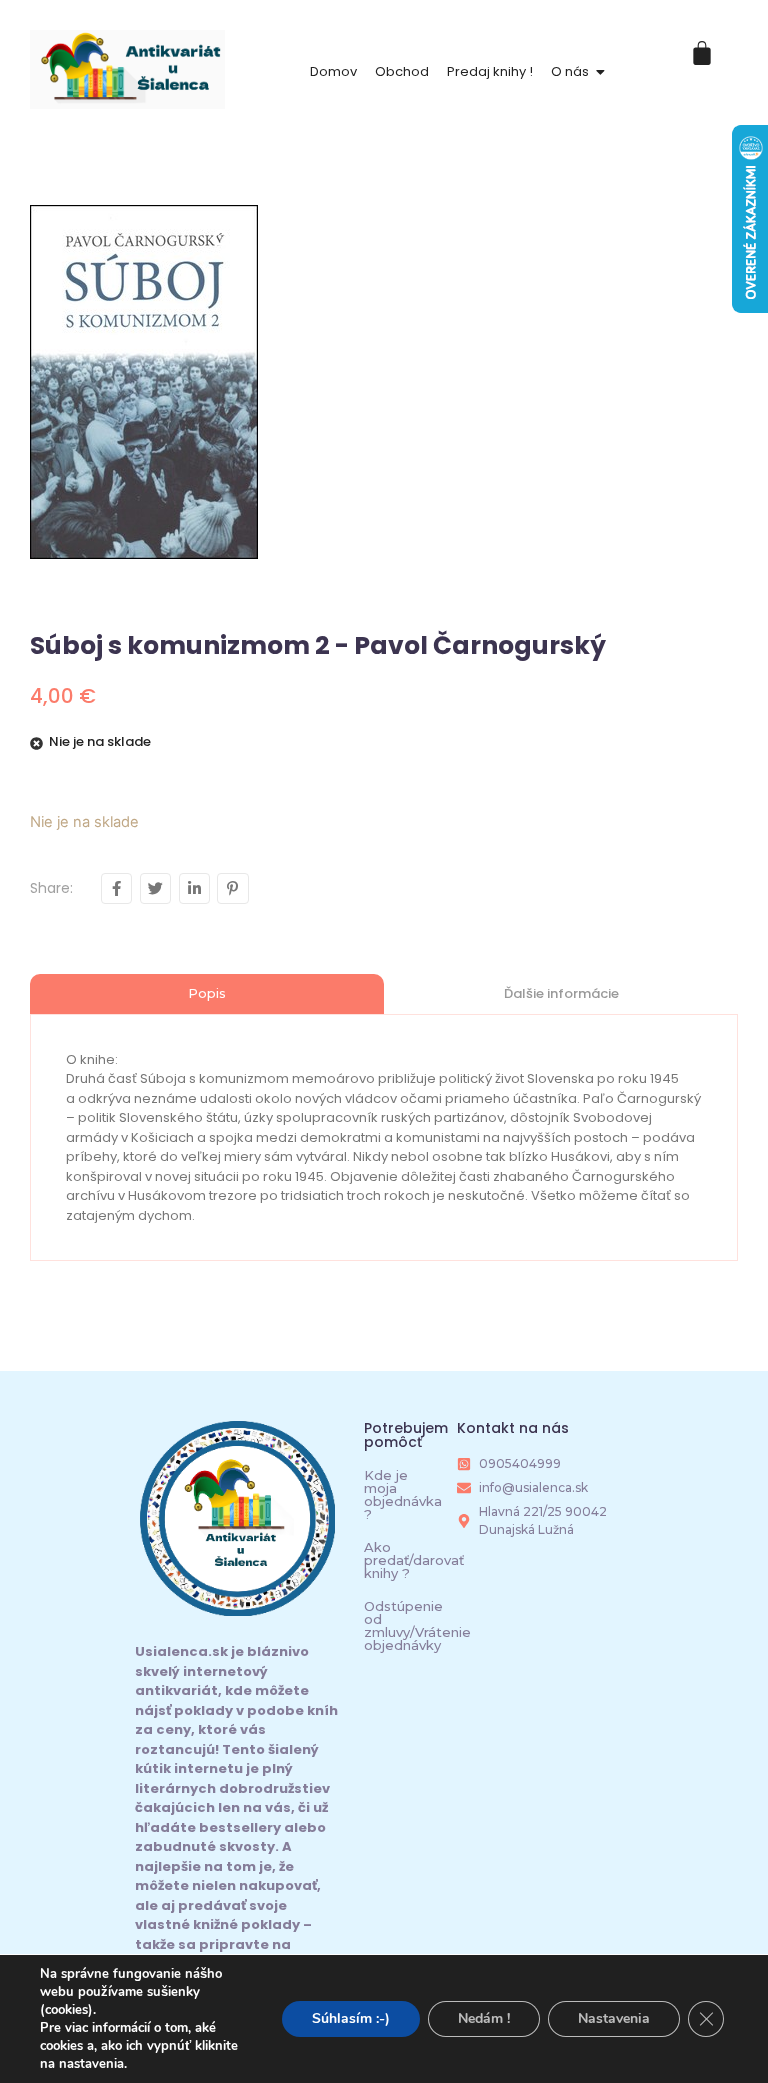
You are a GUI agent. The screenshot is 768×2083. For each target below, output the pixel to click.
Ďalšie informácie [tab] (561, 993)
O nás (570, 71)
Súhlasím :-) (351, 2018)
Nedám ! (484, 2018)
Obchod (402, 71)
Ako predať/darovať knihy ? (414, 1560)
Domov (333, 71)
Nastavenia (614, 2018)
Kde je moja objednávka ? (403, 1494)
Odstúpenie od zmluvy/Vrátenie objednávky (417, 1625)
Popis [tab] (207, 993)
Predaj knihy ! (490, 71)
